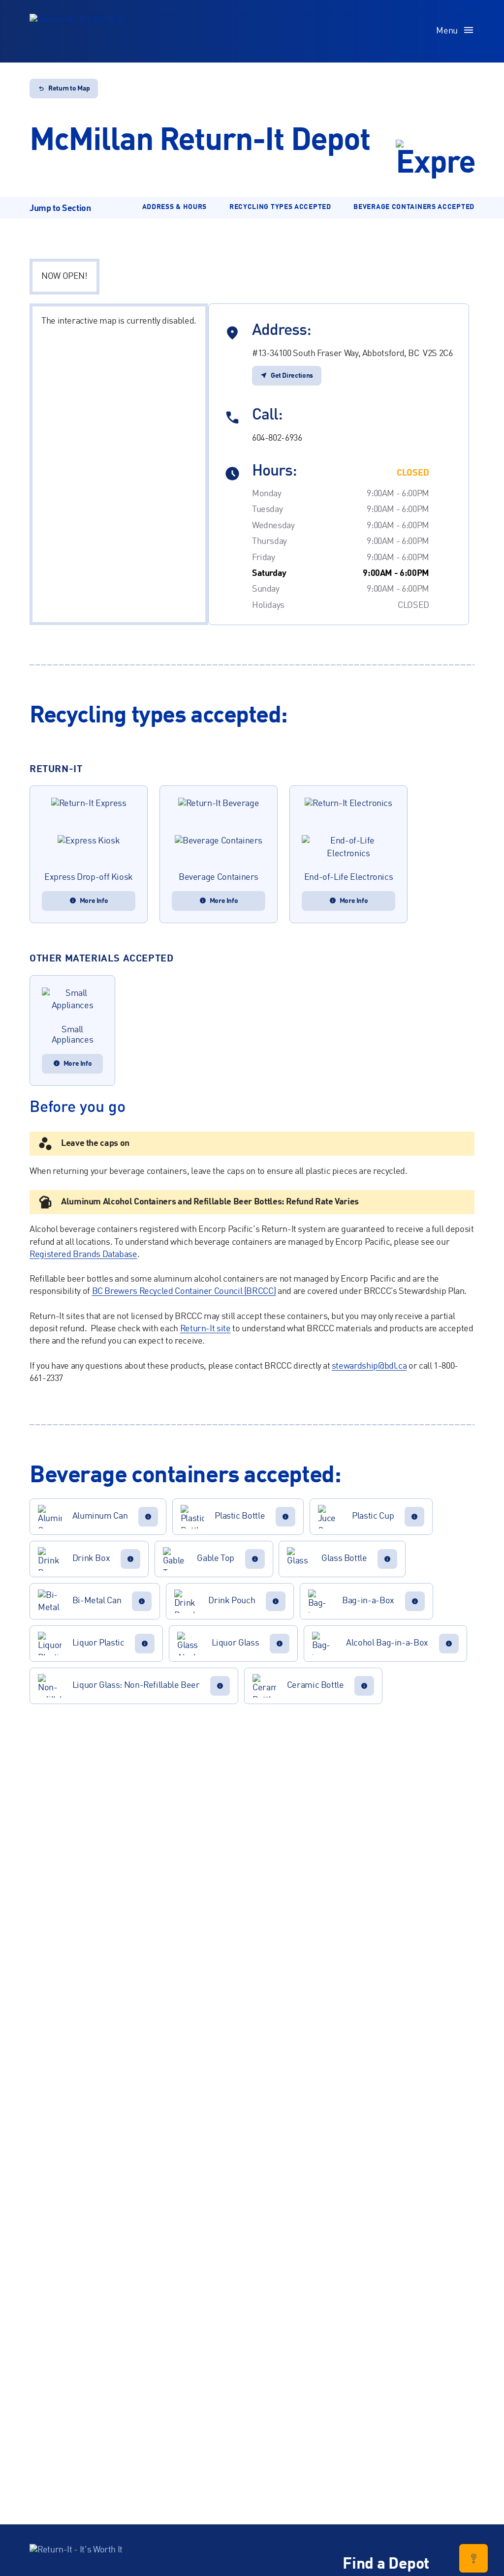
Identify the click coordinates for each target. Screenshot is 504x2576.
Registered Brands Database (83, 1255)
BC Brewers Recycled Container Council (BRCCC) (184, 1291)
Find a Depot (386, 2565)
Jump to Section (60, 209)
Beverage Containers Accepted (414, 207)
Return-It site (205, 1329)
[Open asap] (473, 2558)
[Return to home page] (76, 31)
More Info (94, 901)
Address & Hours (175, 207)
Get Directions (292, 376)
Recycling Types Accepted (280, 207)
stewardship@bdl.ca (369, 1366)
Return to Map (69, 89)
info (148, 1517)
